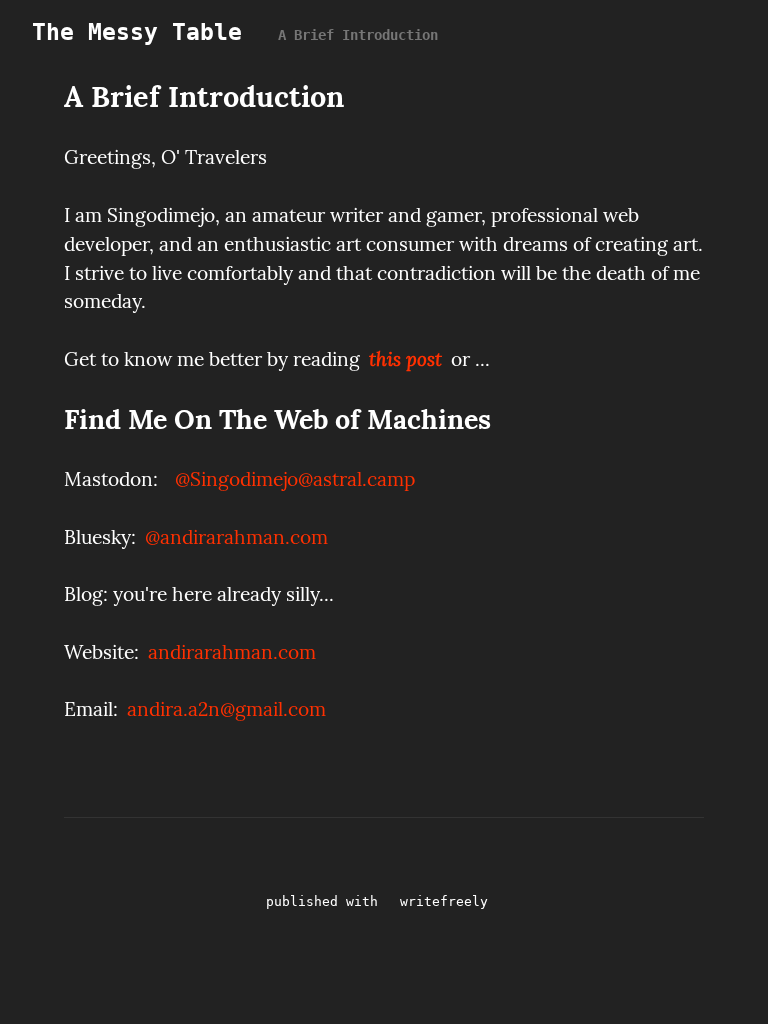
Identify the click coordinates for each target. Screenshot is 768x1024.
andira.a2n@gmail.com (226, 709)
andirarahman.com (232, 652)
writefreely (444, 901)
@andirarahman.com (236, 537)
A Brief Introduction (358, 35)
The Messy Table (137, 32)
